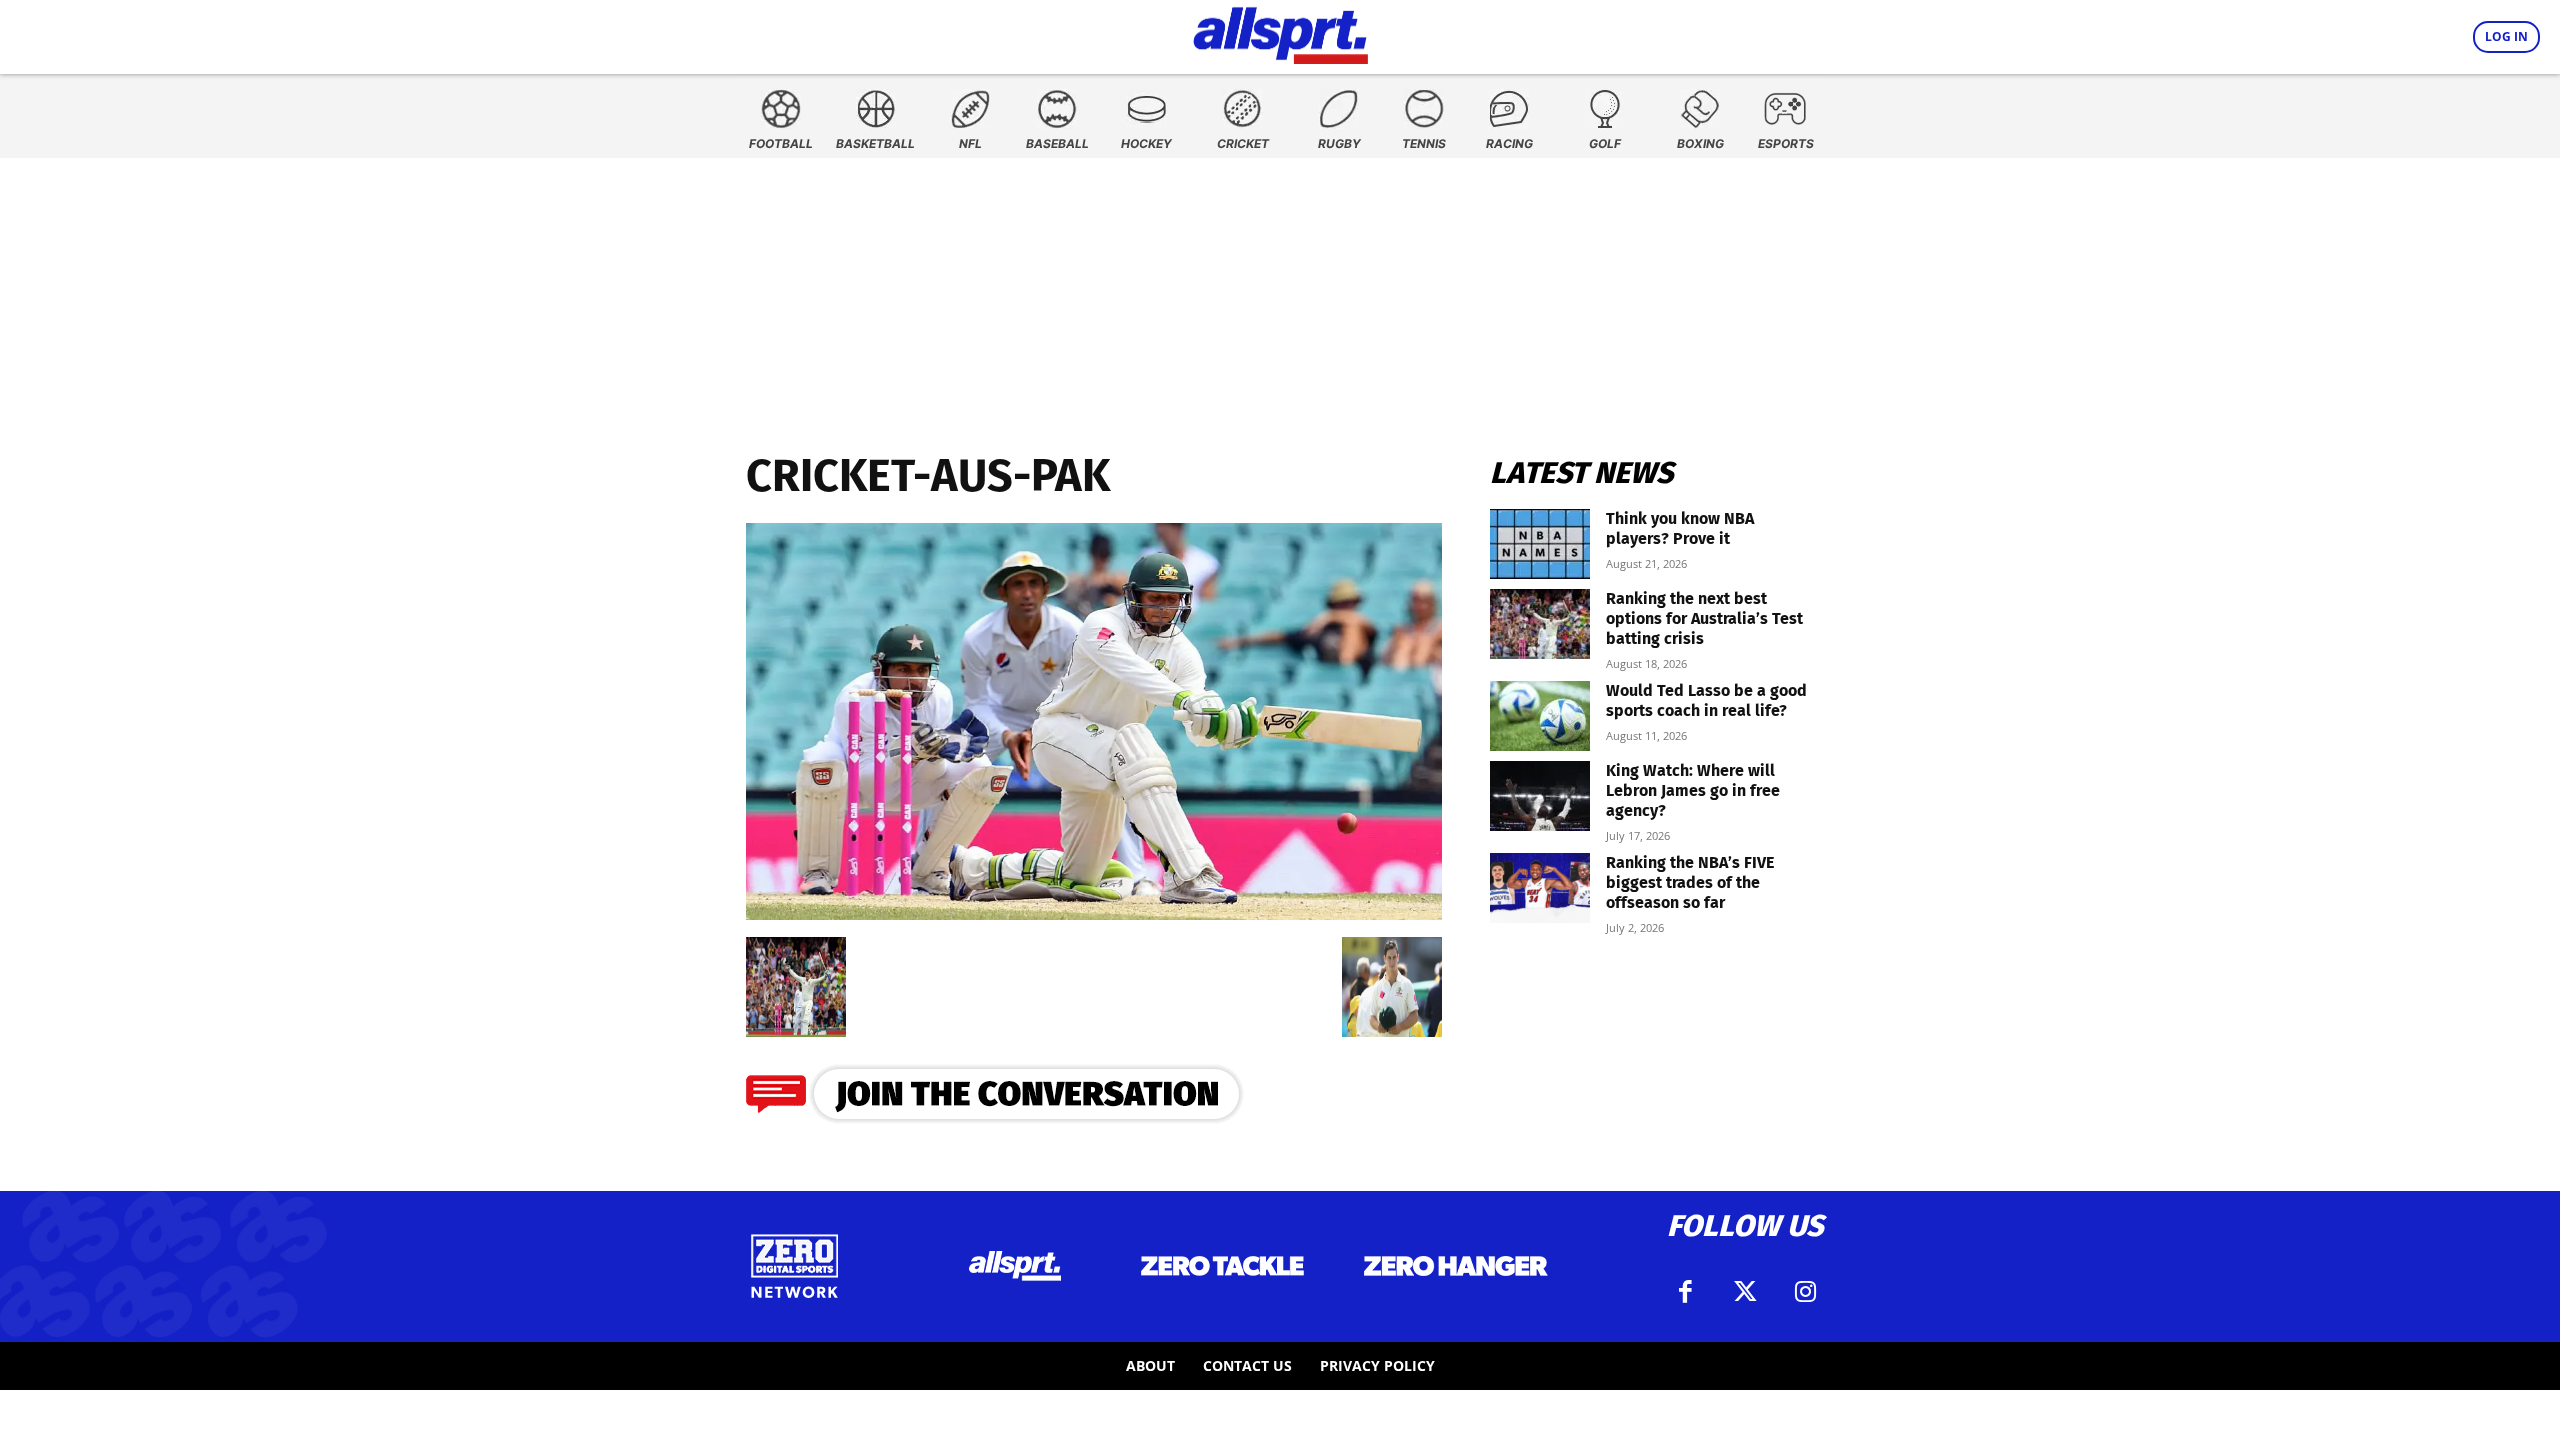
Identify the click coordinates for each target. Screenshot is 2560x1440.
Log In (2506, 36)
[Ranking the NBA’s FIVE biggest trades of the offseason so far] (1540, 888)
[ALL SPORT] (1280, 32)
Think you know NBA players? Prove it (1680, 528)
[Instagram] (1805, 1292)
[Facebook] (1685, 1292)
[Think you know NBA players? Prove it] (1540, 544)
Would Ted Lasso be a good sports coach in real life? (1706, 700)
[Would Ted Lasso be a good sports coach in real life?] (1540, 716)
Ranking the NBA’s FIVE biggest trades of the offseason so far (1690, 882)
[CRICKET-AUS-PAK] (1094, 913)
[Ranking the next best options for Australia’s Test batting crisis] (1540, 624)
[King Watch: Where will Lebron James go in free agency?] (1540, 796)
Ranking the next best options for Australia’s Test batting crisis (1704, 618)
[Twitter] (1745, 1292)
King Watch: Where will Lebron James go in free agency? (1693, 790)
